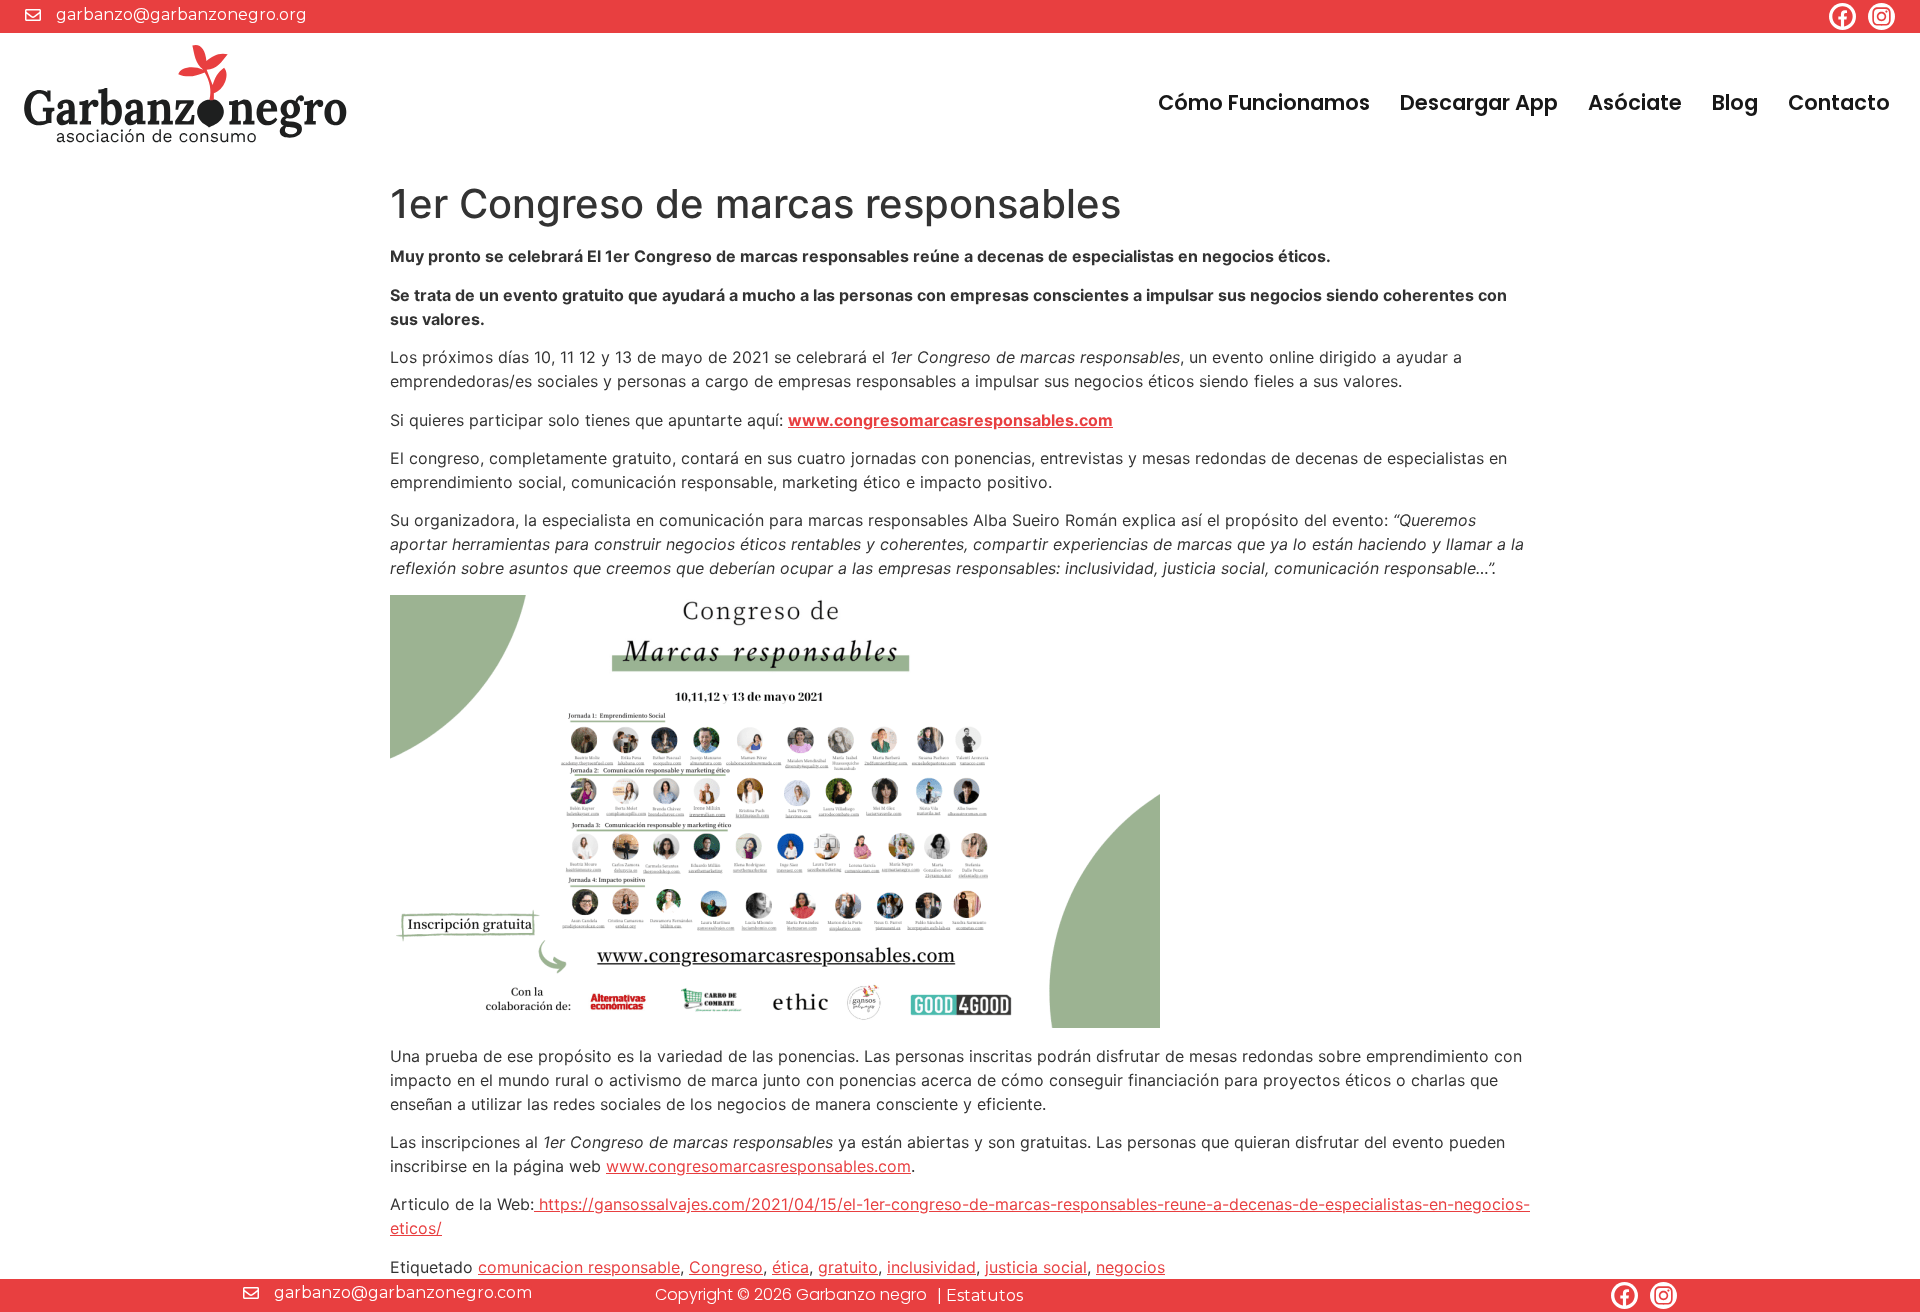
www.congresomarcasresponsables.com (950, 420)
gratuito (848, 1267)
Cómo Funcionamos (1264, 102)
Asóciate (1635, 102)
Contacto (1839, 102)
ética (790, 1267)
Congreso (726, 1267)
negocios (1130, 1267)
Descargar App (1479, 102)
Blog (1735, 102)
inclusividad (931, 1267)
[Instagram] (1881, 16)
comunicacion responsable (579, 1267)
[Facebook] (1842, 16)
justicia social (1036, 1267)
